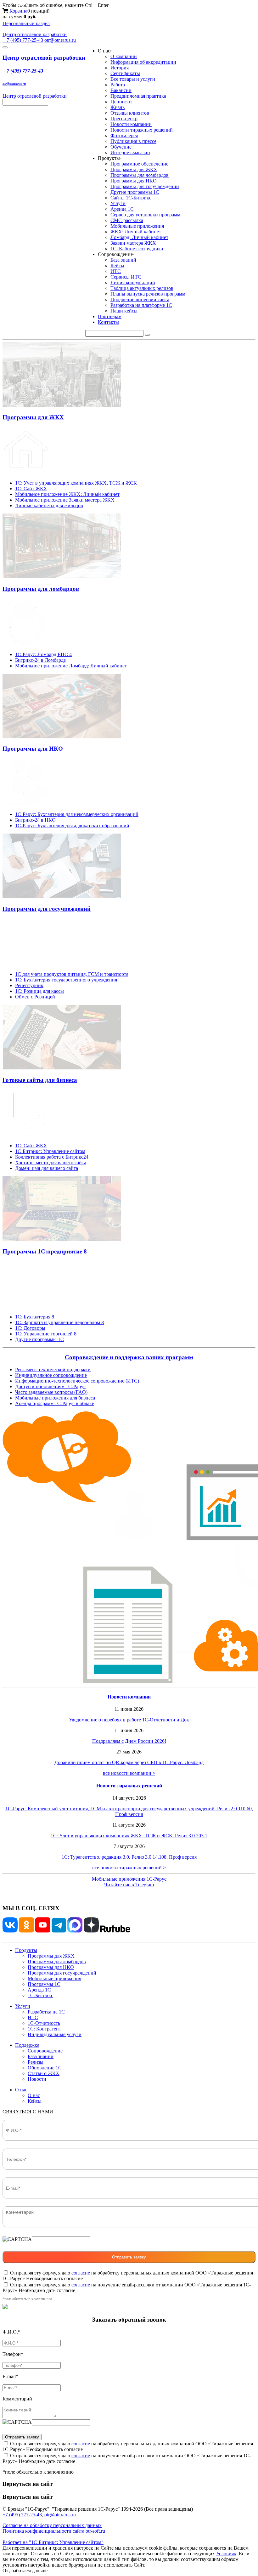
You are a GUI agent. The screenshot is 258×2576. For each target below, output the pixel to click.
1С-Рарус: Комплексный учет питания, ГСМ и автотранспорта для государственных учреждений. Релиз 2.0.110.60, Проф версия (129, 1811)
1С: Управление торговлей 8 (46, 1334)
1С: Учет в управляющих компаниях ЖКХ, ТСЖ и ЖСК (76, 483)
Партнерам (110, 316)
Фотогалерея (124, 136)
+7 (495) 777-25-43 (22, 2515)
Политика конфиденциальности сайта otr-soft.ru (54, 2531)
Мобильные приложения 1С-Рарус (129, 1879)
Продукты (26, 1950)
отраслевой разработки (35, 34)
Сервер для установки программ (145, 215)
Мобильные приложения (137, 226)
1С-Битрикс (40, 1995)
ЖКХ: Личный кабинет (136, 232)
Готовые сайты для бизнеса (40, 1080)
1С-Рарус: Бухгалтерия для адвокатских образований (72, 826)
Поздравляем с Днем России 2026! (129, 1741)
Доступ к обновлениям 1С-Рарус (50, 1386)
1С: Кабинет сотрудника (137, 249)
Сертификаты (125, 73)
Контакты (108, 322)
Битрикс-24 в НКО (35, 820)
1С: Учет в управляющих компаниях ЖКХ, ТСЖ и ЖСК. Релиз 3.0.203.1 (129, 1836)
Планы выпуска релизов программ (148, 294)
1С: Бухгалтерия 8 (35, 1317)
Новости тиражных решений (142, 130)
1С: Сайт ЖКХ (31, 489)
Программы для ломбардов (140, 175)
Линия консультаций (133, 283)
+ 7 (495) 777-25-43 (23, 40)
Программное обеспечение (139, 164)
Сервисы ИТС (126, 277)
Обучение (121, 147)
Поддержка (27, 2045)
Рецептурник (29, 985)
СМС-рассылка (127, 220)
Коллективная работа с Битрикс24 (52, 1157)
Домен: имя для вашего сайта (47, 1168)
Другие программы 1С (135, 192)
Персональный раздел (26, 23)
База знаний (123, 260)
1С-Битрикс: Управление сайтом (50, 1151)
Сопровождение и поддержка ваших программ (129, 1357)
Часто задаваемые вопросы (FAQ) (51, 1392)
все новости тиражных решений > (129, 1868)
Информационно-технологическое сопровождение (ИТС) (77, 1381)
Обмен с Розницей (35, 997)
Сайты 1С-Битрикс (131, 198)
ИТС (116, 271)
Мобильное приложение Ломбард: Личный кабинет (71, 666)
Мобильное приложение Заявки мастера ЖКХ (65, 500)
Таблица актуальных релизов (142, 288)
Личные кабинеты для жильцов (49, 505)
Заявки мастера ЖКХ (133, 243)
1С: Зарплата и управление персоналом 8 (59, 1322)
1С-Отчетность (44, 2023)
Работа (118, 85)
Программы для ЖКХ (134, 169)
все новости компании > (129, 1773)
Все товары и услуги (133, 79)
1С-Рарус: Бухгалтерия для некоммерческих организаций (77, 814)
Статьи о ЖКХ (44, 2073)
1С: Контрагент (44, 2029)
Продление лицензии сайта (140, 299)
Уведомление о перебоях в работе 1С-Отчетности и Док (129, 1720)
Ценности (121, 102)
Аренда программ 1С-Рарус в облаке (55, 1403)
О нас (21, 2090)
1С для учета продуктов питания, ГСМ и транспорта (72, 974)
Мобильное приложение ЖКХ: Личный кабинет (67, 494)
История (120, 68)
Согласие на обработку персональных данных (52, 2525)
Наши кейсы (124, 311)
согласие (81, 2273)
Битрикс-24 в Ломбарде (40, 660)
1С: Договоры (30, 1328)
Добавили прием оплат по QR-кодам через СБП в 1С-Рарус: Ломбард (129, 1762)
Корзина (18, 11)
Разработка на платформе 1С (141, 305)
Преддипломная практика (138, 96)
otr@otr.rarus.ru (60, 40)
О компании (124, 56)
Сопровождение (45, 2051)
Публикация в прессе (133, 141)
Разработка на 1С (46, 2012)
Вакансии (121, 90)
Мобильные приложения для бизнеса (55, 1398)
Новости (37, 2079)
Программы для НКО (134, 181)
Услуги (118, 203)
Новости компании (131, 124)
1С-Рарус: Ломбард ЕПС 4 (43, 654)
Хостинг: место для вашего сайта (51, 1163)
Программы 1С (44, 1984)
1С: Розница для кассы (39, 991)
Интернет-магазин (130, 152)
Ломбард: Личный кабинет (139, 237)
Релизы (36, 2062)
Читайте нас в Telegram (129, 1885)
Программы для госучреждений (145, 186)
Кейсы (117, 266)
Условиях (226, 2554)
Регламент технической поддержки (53, 1370)
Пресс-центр (124, 119)
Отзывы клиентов (130, 113)
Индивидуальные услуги (55, 2034)
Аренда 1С (122, 209)
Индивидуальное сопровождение (51, 1375)
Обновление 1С (45, 2068)
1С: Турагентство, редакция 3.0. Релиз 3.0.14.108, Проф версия (129, 1857)
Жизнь (118, 107)
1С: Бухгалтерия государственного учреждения (66, 980)
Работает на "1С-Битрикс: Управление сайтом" (53, 2542)
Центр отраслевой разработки (44, 58)
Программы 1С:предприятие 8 (45, 1251)
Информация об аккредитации (143, 62)
